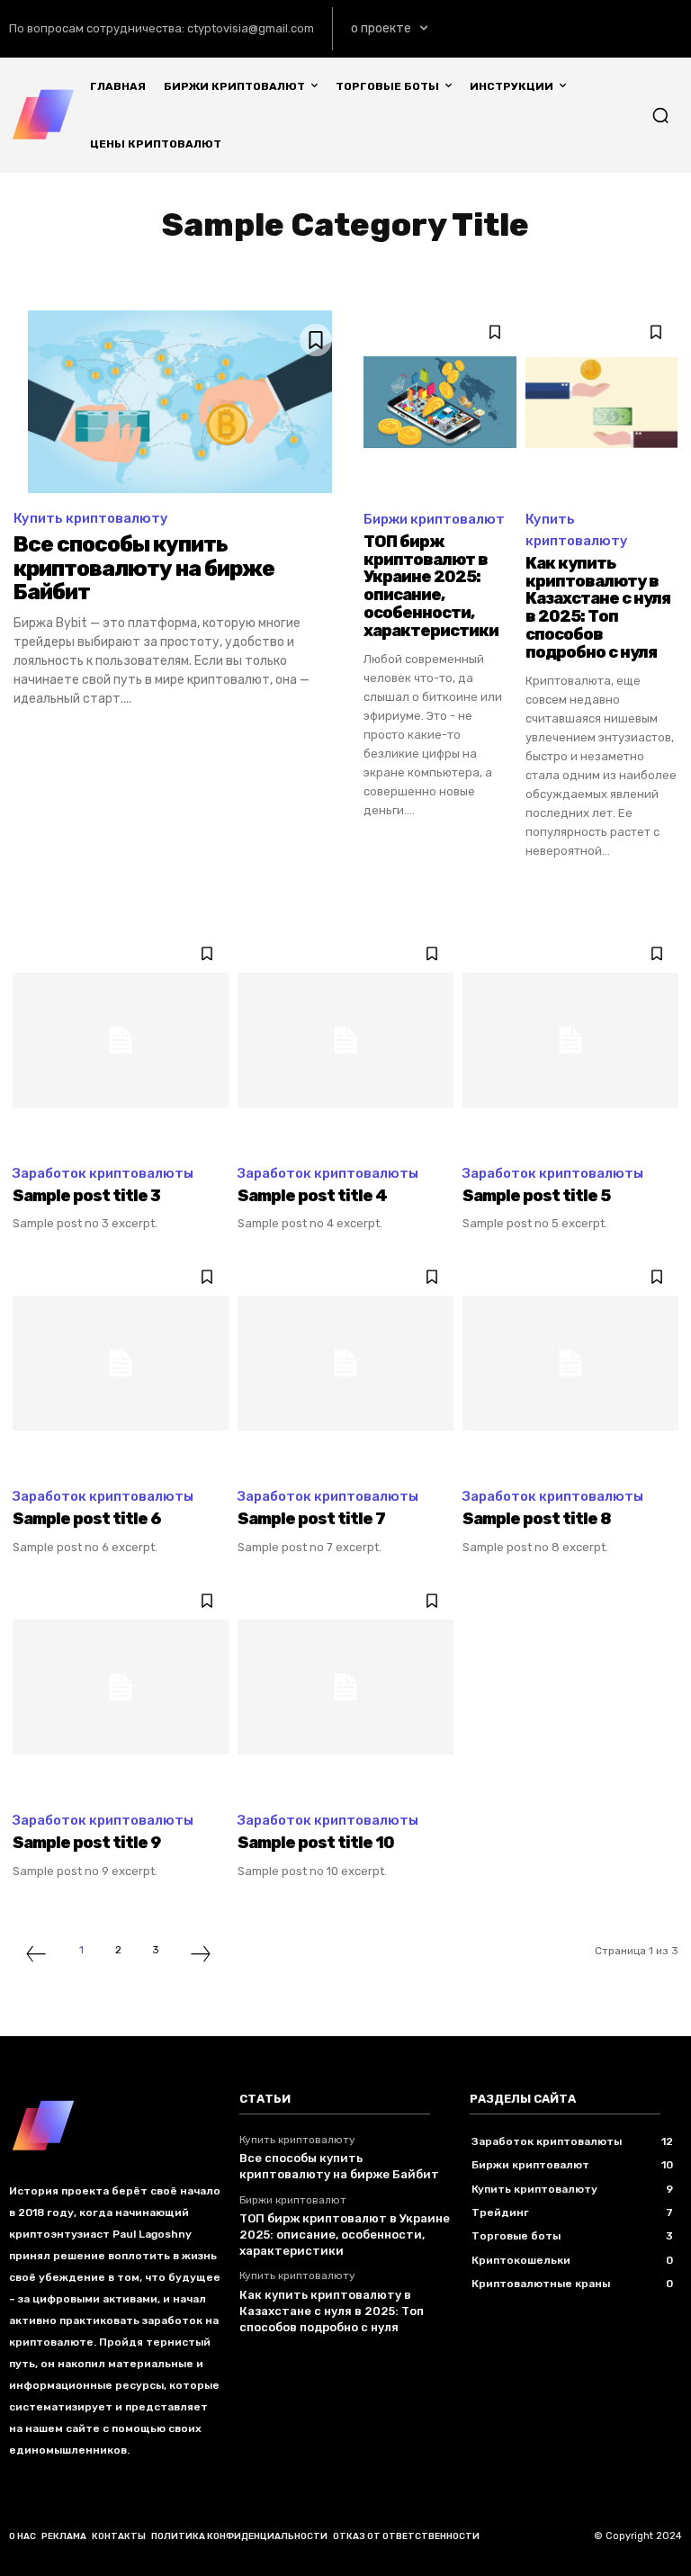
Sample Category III (411, 271)
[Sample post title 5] (570, 1040)
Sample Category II (267, 271)
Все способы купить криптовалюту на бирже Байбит (144, 568)
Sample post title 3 (86, 1196)
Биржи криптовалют (434, 519)
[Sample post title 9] (121, 1687)
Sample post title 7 (311, 1519)
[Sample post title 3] (121, 1040)
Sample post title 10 (316, 1843)
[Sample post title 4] (345, 1040)
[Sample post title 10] (345, 1687)
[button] (660, 115)
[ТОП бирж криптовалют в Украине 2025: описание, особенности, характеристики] (440, 402)
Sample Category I (126, 271)
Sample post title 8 (537, 1519)
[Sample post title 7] (345, 1363)
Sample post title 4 (312, 1196)
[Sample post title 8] (570, 1363)
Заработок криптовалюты (103, 1173)
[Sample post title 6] (121, 1363)
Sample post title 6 (87, 1519)
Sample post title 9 (86, 1843)
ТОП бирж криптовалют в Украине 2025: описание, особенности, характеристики (431, 586)
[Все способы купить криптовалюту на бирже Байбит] (179, 402)
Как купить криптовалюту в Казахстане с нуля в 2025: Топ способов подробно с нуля (598, 608)
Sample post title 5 (536, 1196)
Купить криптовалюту (91, 518)
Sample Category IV (556, 271)
